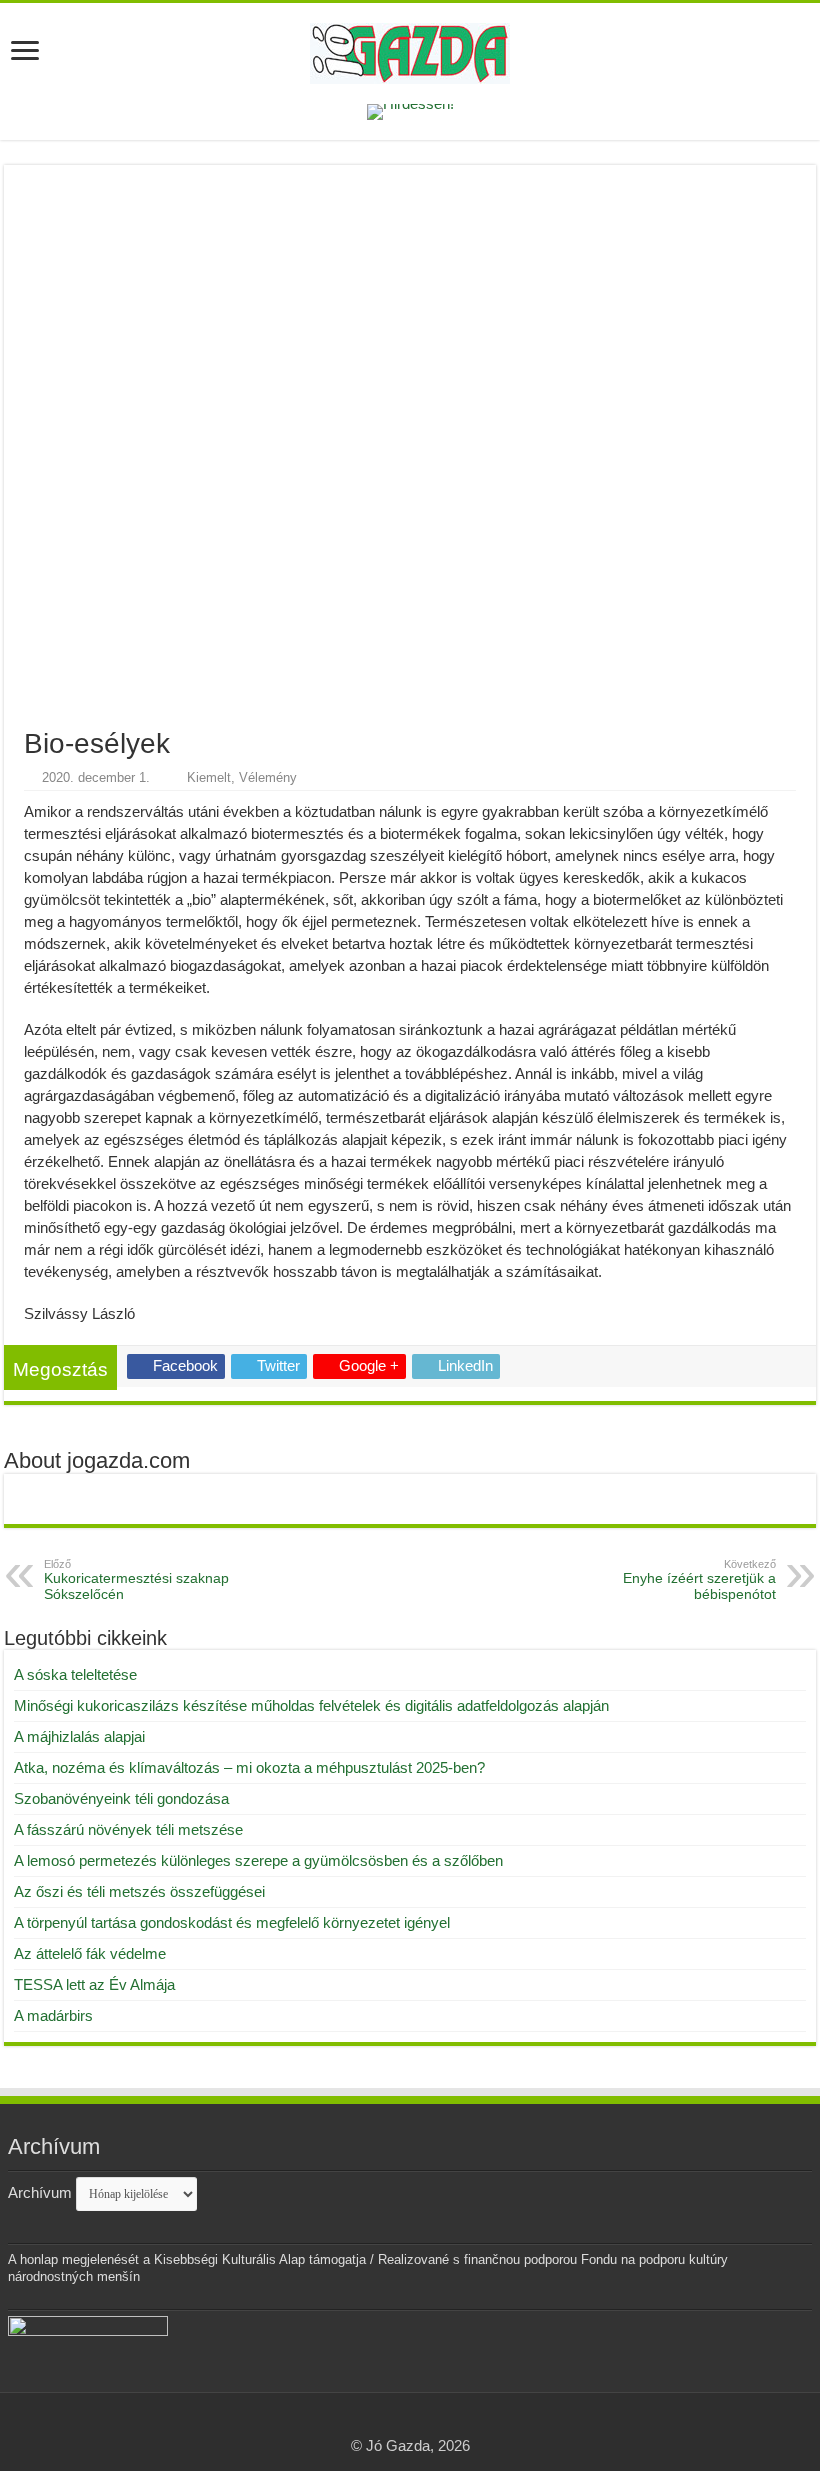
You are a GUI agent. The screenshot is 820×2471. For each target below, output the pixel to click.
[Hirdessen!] (410, 110)
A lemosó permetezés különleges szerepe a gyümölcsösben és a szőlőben (258, 1860)
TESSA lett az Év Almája (94, 1984)
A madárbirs (53, 2015)
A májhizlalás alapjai (79, 1736)
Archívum (40, 2192)
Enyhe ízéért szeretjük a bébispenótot (699, 1580)
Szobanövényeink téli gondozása (121, 1798)
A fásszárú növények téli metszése (128, 1829)
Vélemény (268, 777)
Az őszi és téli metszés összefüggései (139, 1891)
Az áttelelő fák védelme (90, 1953)
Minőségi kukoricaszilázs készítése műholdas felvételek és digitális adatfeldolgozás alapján (311, 1705)
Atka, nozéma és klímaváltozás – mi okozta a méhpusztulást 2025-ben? (249, 1767)
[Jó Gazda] (410, 50)
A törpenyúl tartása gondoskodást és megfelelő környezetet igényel (232, 1922)
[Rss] (410, 2422)
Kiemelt (209, 777)
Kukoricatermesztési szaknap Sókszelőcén (136, 1580)
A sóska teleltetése (75, 1674)
